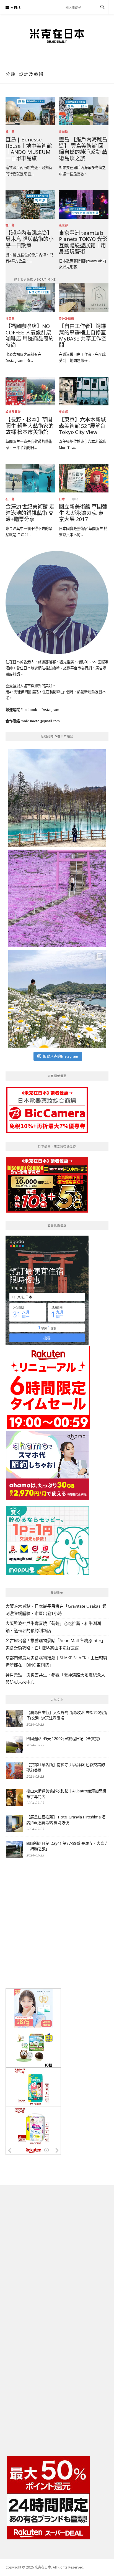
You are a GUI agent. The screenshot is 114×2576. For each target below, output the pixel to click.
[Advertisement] (57, 1924)
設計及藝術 (67, 319)
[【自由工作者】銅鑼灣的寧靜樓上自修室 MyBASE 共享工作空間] (84, 297)
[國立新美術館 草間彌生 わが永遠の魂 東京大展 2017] (84, 478)
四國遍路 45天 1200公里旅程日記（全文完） (64, 1738)
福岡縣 (10, 319)
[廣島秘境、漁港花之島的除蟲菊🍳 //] (57, 999)
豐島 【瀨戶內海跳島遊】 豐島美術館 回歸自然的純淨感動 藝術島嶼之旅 (83, 149)
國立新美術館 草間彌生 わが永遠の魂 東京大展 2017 (83, 513)
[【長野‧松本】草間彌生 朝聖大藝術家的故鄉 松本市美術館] (30, 391)
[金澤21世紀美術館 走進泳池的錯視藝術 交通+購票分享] (30, 478)
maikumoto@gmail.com (40, 721)
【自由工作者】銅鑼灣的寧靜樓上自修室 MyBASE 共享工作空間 (83, 335)
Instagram (50, 710)
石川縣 (10, 499)
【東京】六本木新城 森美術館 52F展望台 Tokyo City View (82, 426)
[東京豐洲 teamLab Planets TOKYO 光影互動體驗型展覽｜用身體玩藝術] (84, 204)
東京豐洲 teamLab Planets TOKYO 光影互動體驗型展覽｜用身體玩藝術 (83, 242)
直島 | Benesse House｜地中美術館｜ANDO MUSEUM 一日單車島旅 (29, 149)
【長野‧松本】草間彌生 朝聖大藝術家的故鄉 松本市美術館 (30, 426)
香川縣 (10, 132)
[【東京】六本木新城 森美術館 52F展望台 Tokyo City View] (84, 391)
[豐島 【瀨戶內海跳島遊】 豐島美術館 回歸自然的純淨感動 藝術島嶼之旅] (84, 111)
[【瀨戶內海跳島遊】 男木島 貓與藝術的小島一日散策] (30, 204)
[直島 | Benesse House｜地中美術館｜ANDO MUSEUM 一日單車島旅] (30, 111)
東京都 (64, 225)
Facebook (29, 710)
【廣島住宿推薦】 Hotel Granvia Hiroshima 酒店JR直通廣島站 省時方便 (66, 1820)
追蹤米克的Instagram (60, 1056)
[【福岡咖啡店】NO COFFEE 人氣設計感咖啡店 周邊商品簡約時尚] (30, 297)
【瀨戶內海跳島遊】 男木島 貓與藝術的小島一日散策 (30, 239)
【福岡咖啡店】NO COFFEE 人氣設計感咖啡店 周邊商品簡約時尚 (30, 335)
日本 (62, 499)
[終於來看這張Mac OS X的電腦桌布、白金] (57, 798)
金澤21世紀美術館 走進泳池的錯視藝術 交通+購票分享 (30, 513)
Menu (16, 8)
